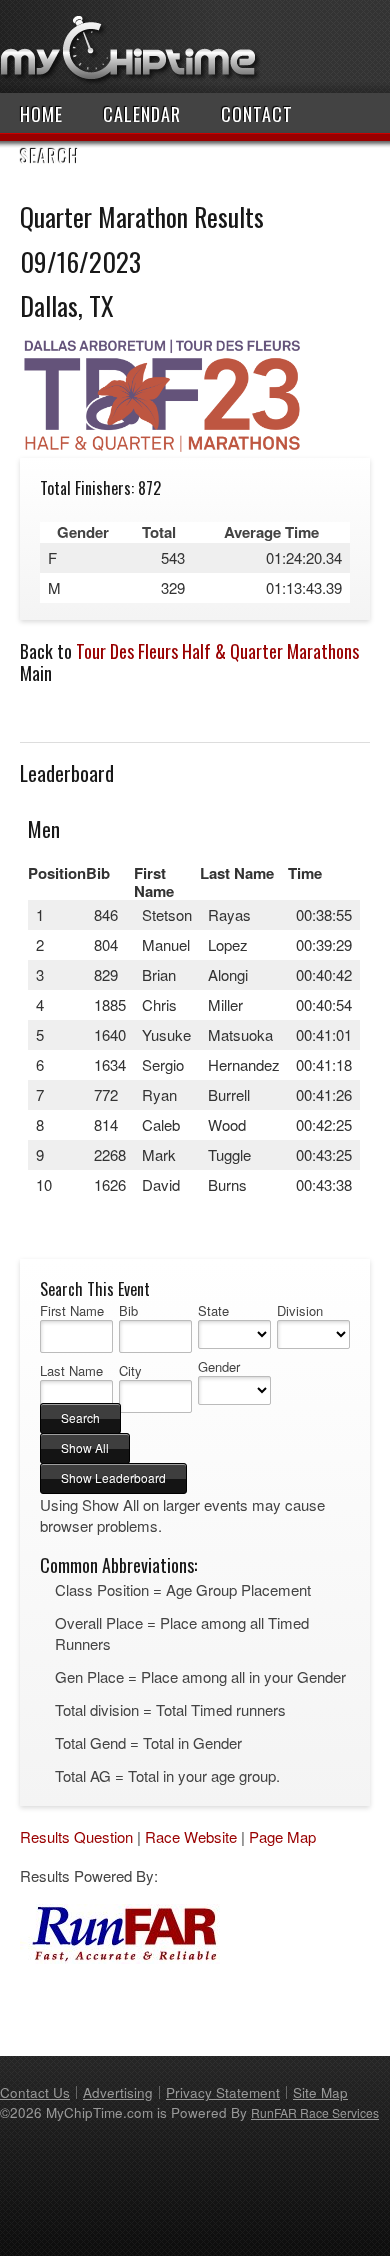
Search (50, 156)
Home (41, 114)
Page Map (282, 1836)
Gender (219, 1367)
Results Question (76, 1836)
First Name (72, 1311)
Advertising (118, 2092)
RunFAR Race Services (315, 2112)
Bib (128, 1311)
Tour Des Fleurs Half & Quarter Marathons (217, 651)
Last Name (71, 1371)
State (213, 1311)
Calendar (142, 114)
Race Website (191, 1836)
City (130, 1371)
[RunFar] (120, 1957)
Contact (257, 114)
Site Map (320, 2092)
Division (300, 1311)
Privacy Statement (223, 2092)
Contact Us (35, 2092)
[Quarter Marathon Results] (163, 447)
